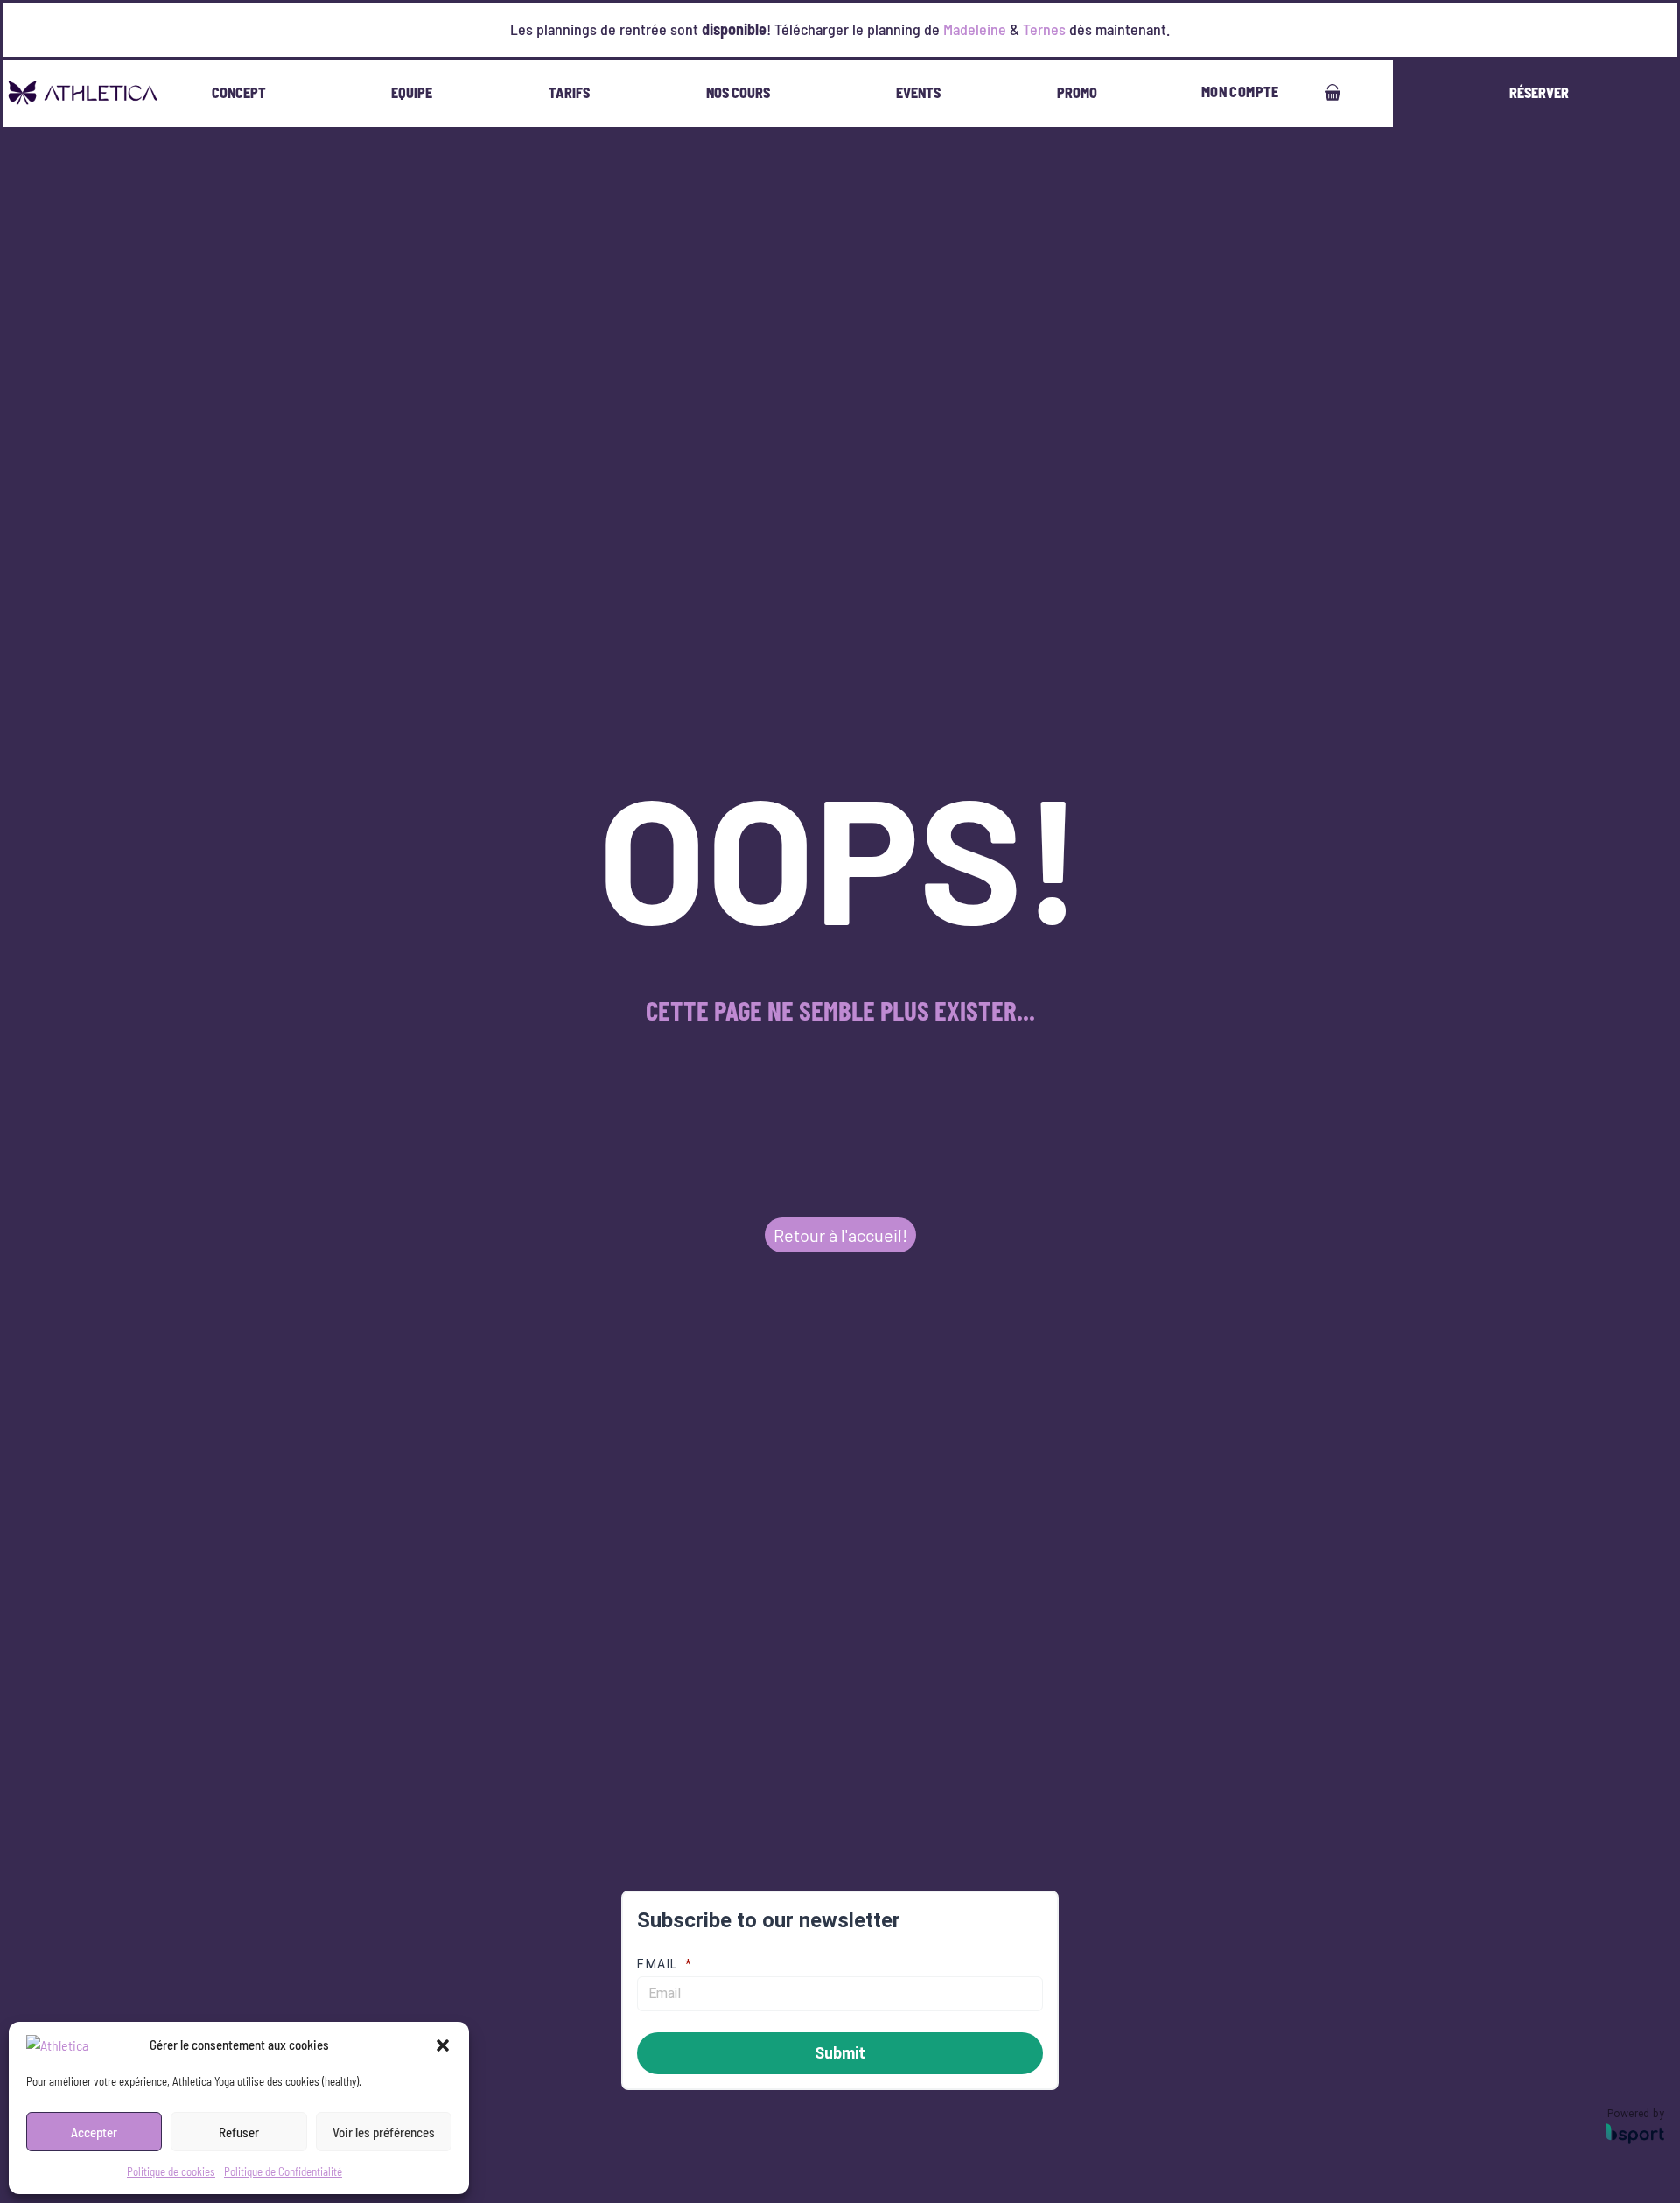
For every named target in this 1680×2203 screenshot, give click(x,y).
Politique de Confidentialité (283, 2171)
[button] (443, 2045)
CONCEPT (239, 92)
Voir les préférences (384, 2132)
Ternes (1044, 29)
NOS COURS (738, 92)
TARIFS (569, 92)
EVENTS (918, 92)
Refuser (239, 2132)
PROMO (1077, 92)
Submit (840, 2053)
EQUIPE (412, 92)
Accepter (94, 2132)
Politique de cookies (171, 2171)
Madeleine (975, 29)
